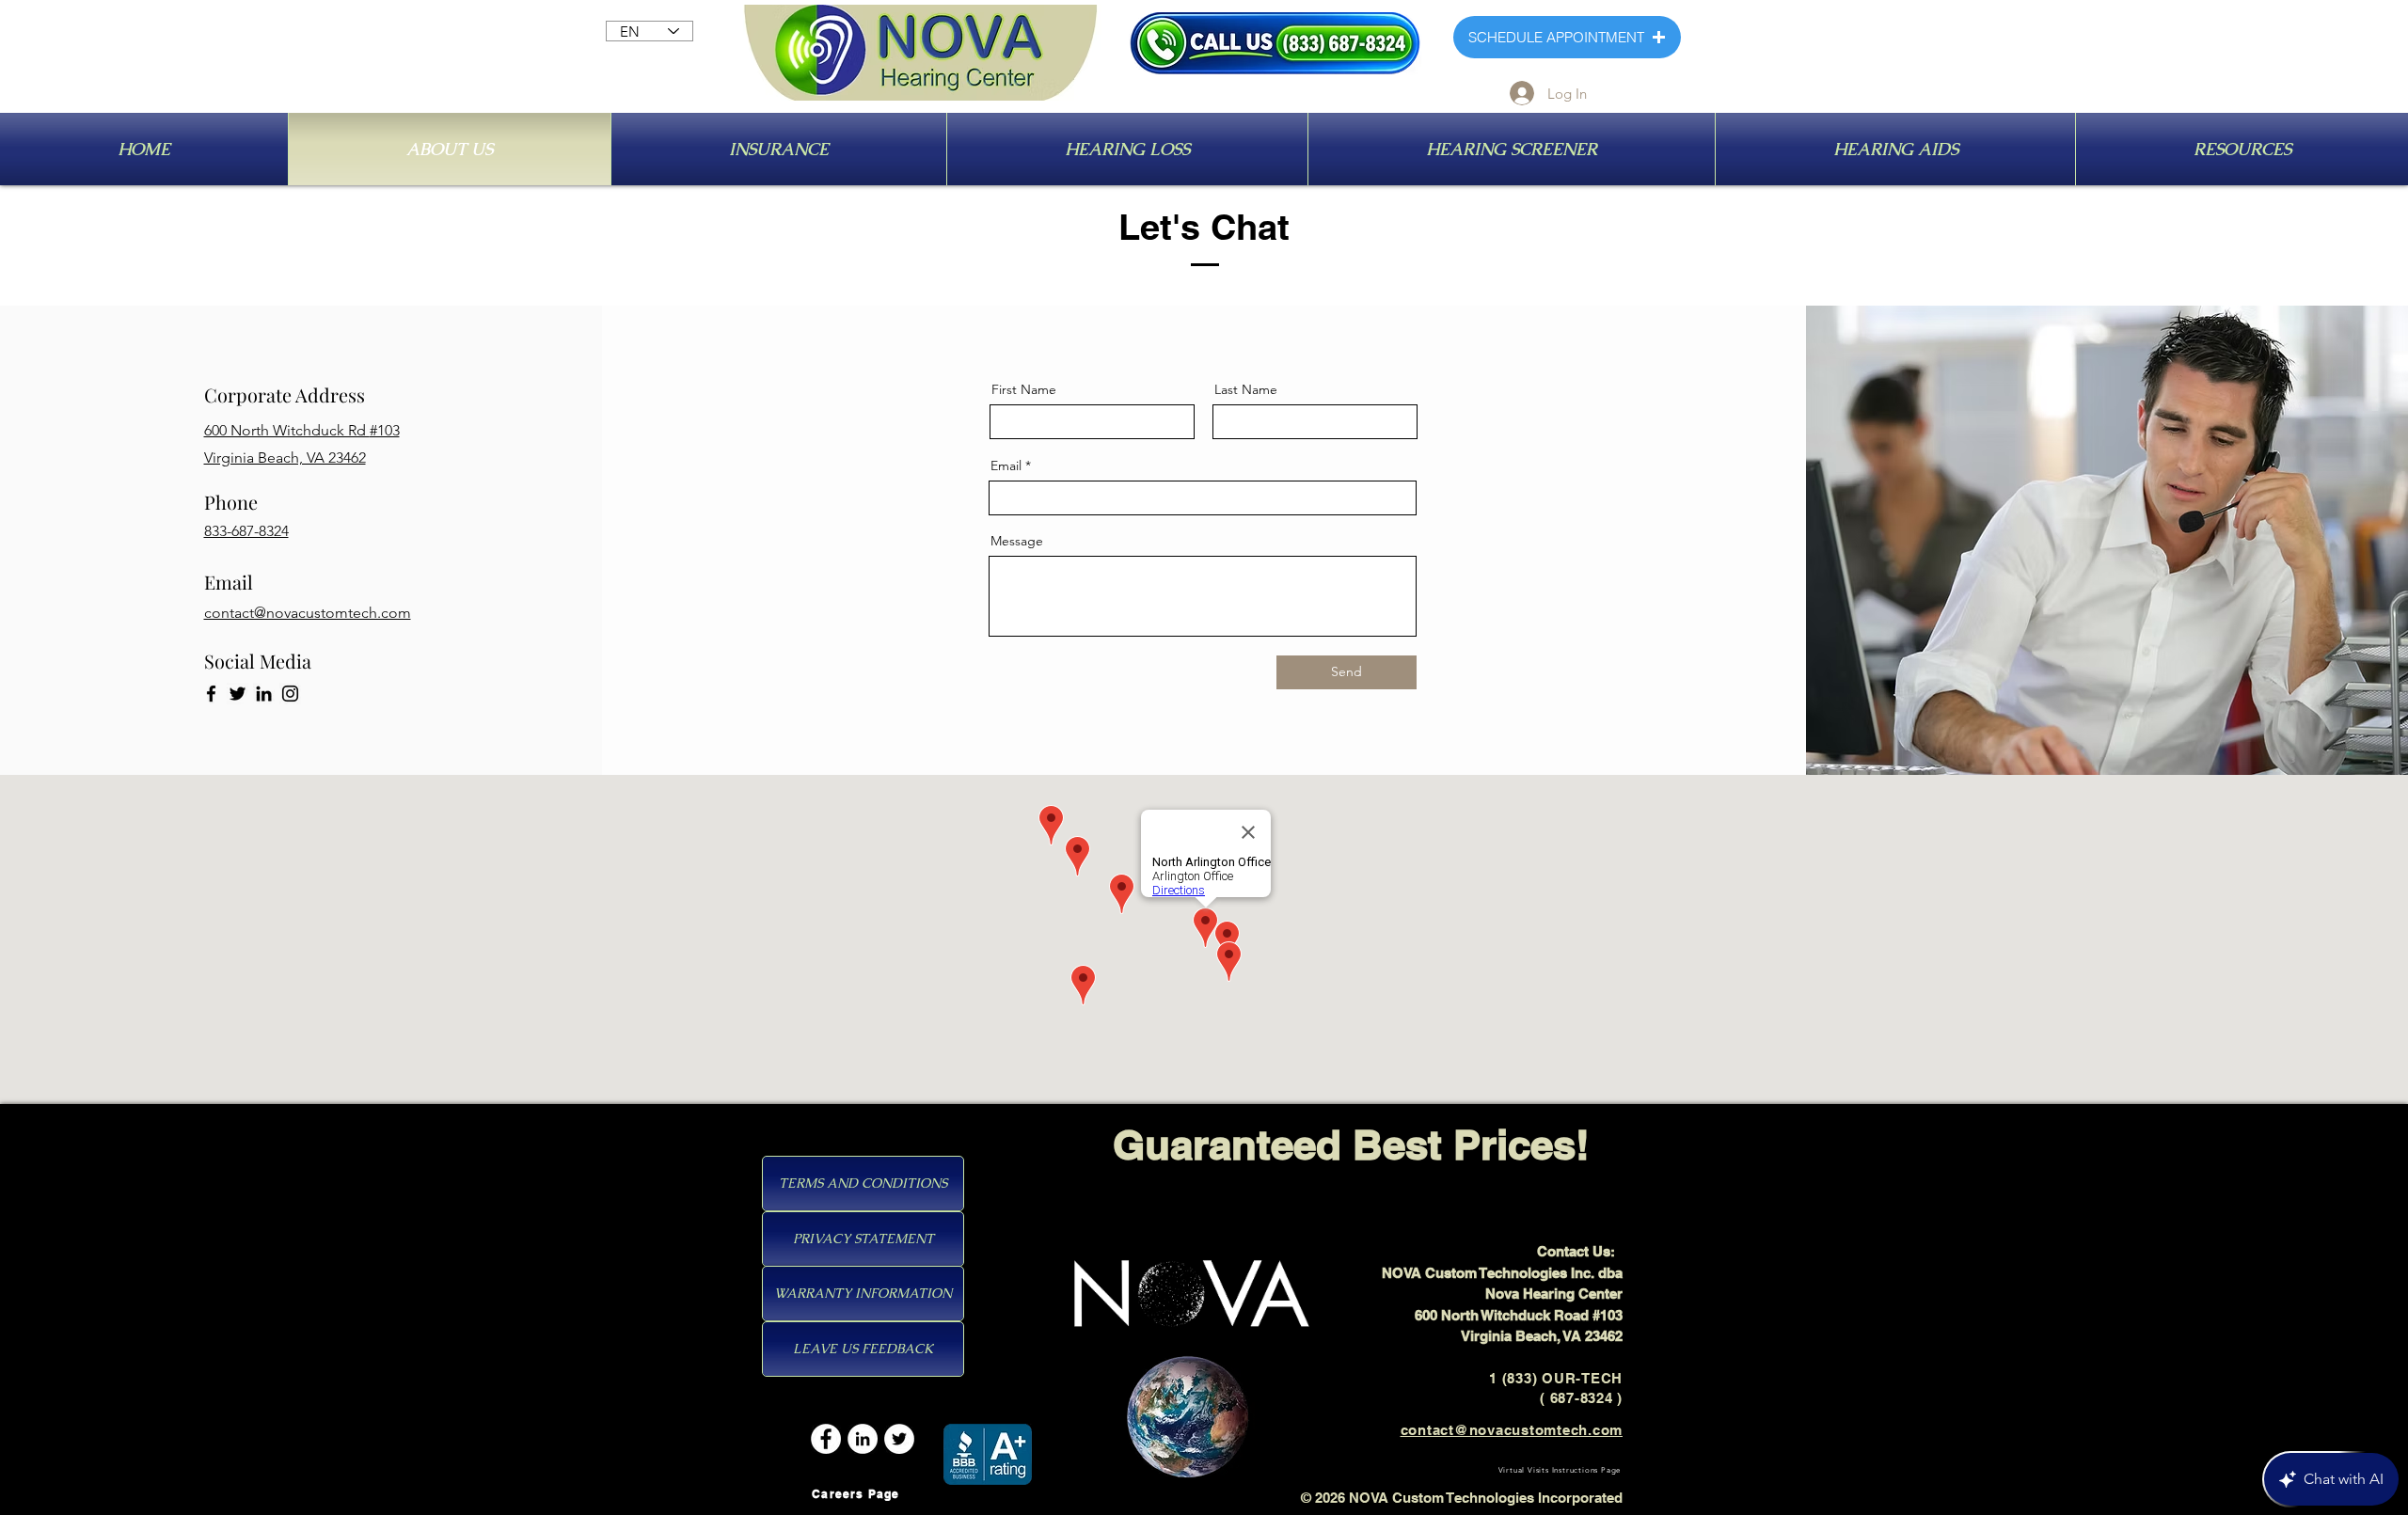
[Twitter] (238, 694)
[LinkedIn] (264, 694)
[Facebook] (211, 694)
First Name (1024, 389)
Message (1017, 541)
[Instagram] (290, 694)
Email (1006, 466)
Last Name (1246, 389)
